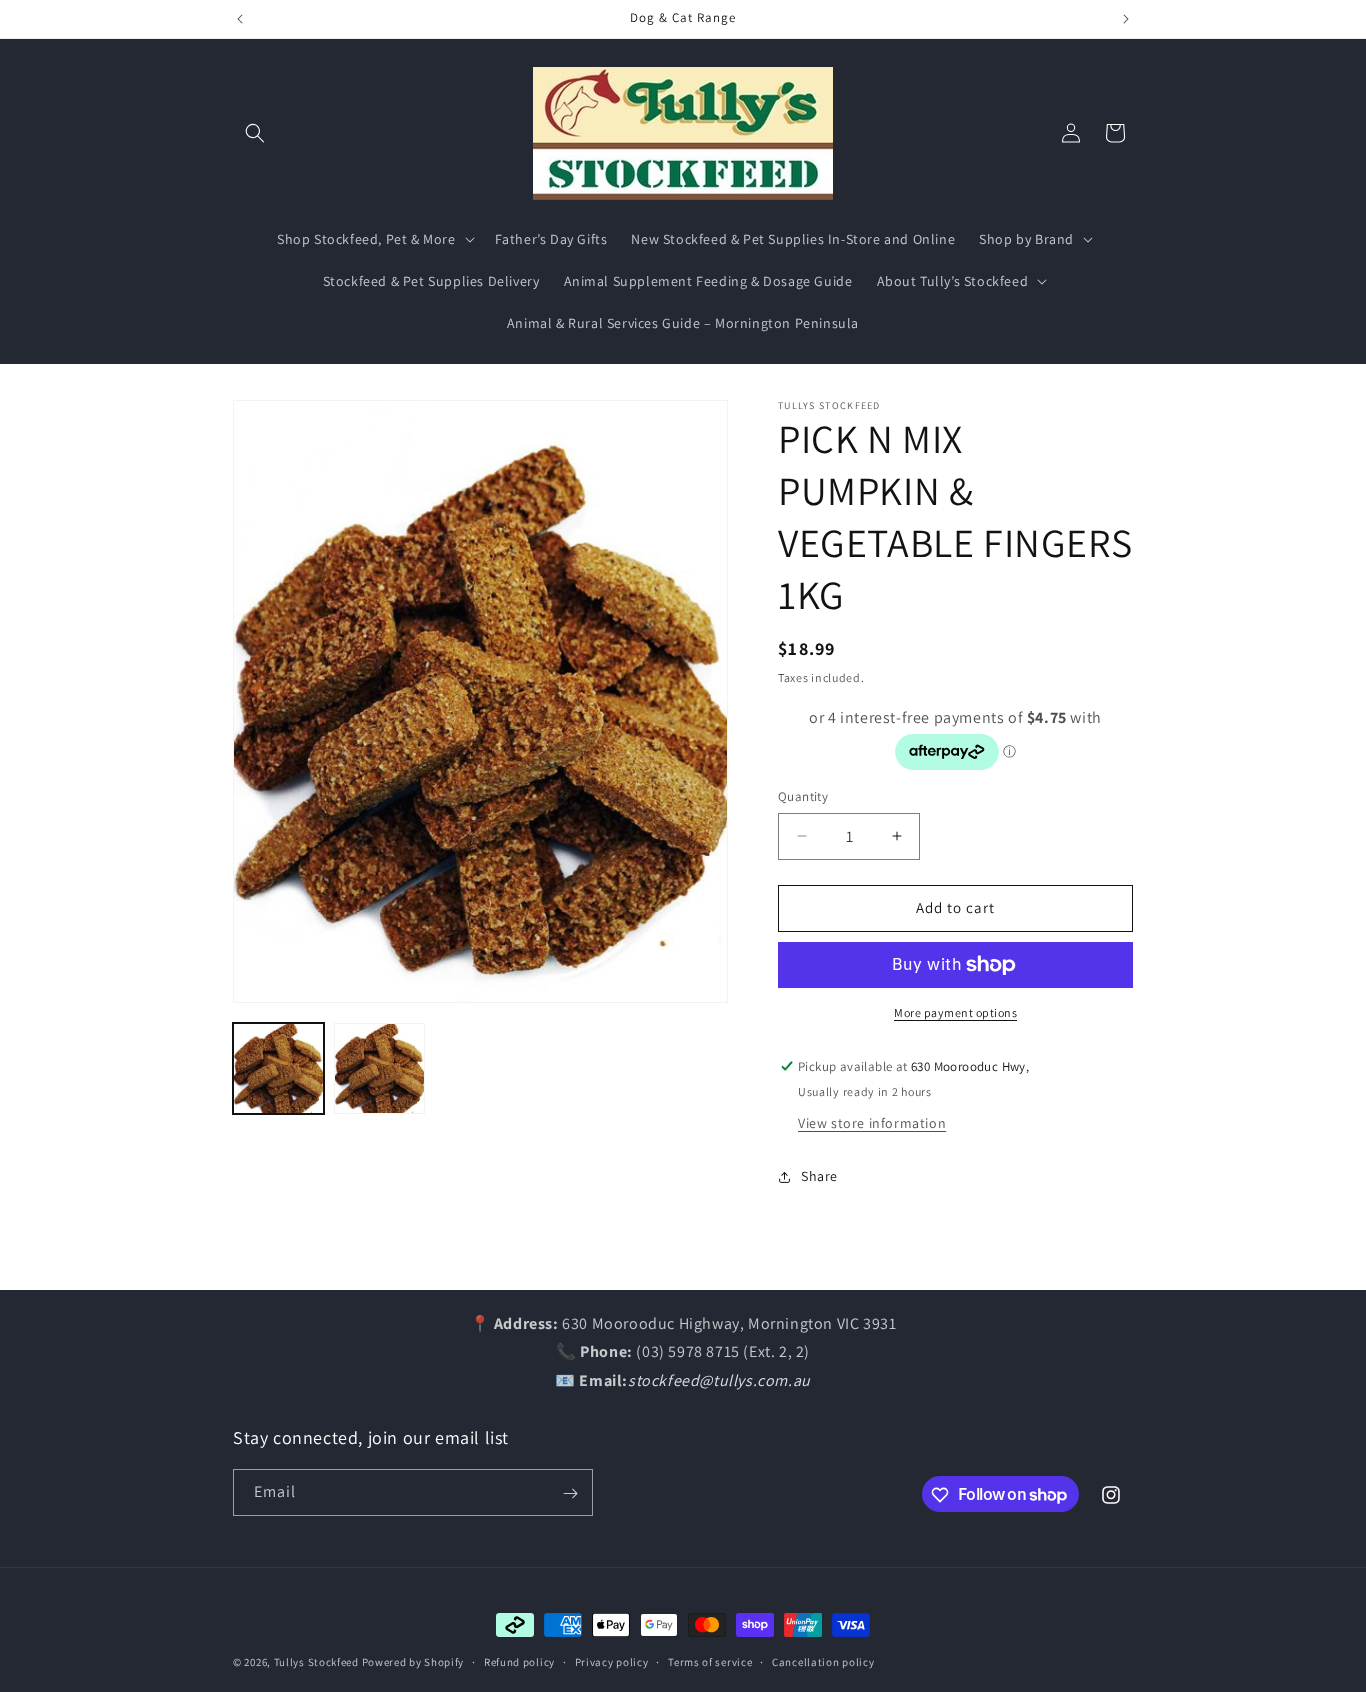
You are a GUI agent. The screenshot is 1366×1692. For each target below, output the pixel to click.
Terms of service (710, 1661)
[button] (255, 133)
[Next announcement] (1126, 19)
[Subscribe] (570, 1493)
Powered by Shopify (413, 1662)
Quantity (803, 796)
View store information (872, 1123)
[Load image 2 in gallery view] (379, 1068)
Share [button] (819, 1176)
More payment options (955, 1012)
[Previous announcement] (240, 19)
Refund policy (519, 1661)
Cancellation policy (823, 1661)
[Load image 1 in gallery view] (278, 1068)
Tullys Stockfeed (316, 1662)
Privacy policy (612, 1661)
